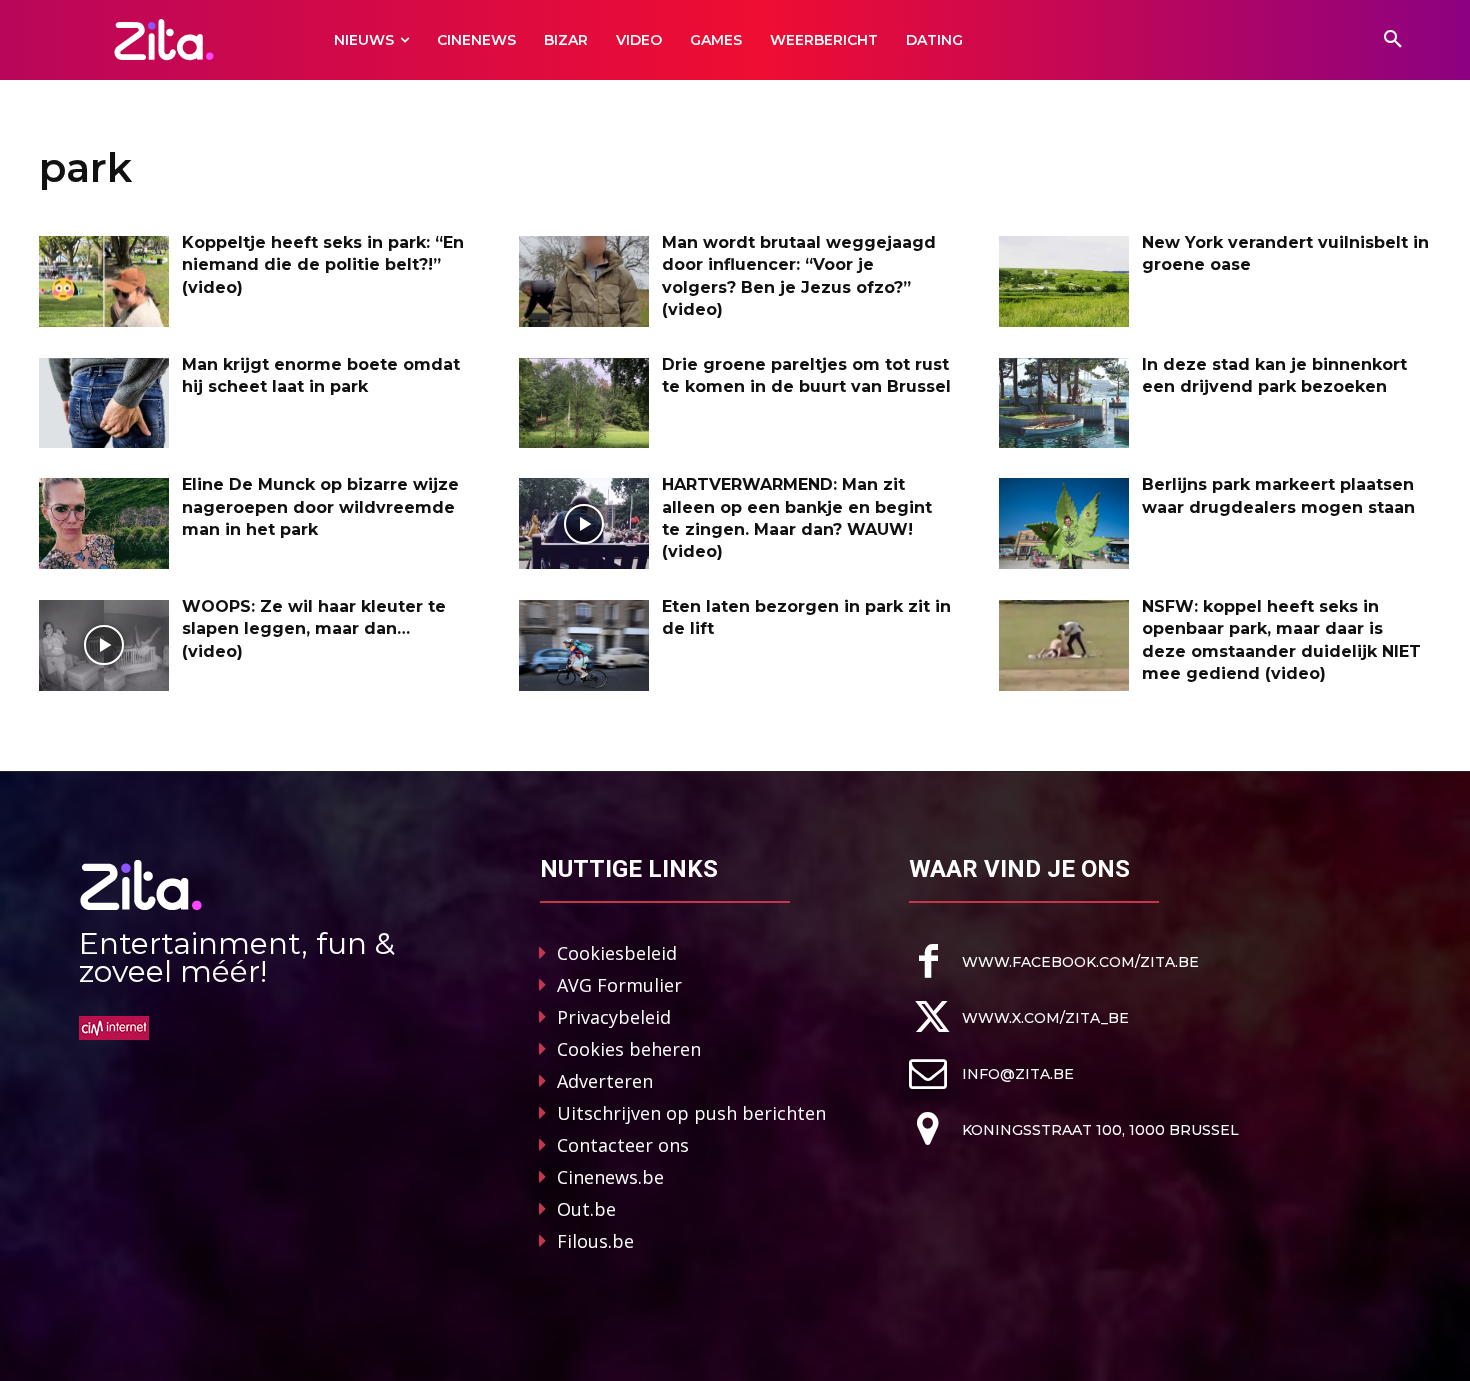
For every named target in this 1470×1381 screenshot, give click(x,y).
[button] (1393, 40)
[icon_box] (1054, 961)
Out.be (586, 1209)
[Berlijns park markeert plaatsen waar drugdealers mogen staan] (1064, 523)
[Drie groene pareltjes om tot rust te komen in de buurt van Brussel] (584, 403)
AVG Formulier (619, 985)
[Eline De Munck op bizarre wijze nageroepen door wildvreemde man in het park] (104, 523)
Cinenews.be (610, 1177)
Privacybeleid (614, 1017)
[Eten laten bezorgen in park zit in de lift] (584, 645)
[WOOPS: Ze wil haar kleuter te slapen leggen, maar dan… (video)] (104, 645)
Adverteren (605, 1081)
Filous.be (595, 1241)
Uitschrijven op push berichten (691, 1113)
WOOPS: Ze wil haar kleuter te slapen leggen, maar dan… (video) (314, 629)
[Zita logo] (164, 39)
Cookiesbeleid (617, 953)
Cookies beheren (629, 1049)
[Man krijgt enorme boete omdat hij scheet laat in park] (104, 403)
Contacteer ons (623, 1145)
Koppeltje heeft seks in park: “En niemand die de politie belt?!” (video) (323, 265)
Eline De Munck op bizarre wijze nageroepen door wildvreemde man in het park (320, 507)
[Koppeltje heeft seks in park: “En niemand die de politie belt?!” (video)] (104, 281)
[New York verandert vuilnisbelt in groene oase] (1064, 281)
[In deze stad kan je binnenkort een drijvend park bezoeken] (1064, 403)
